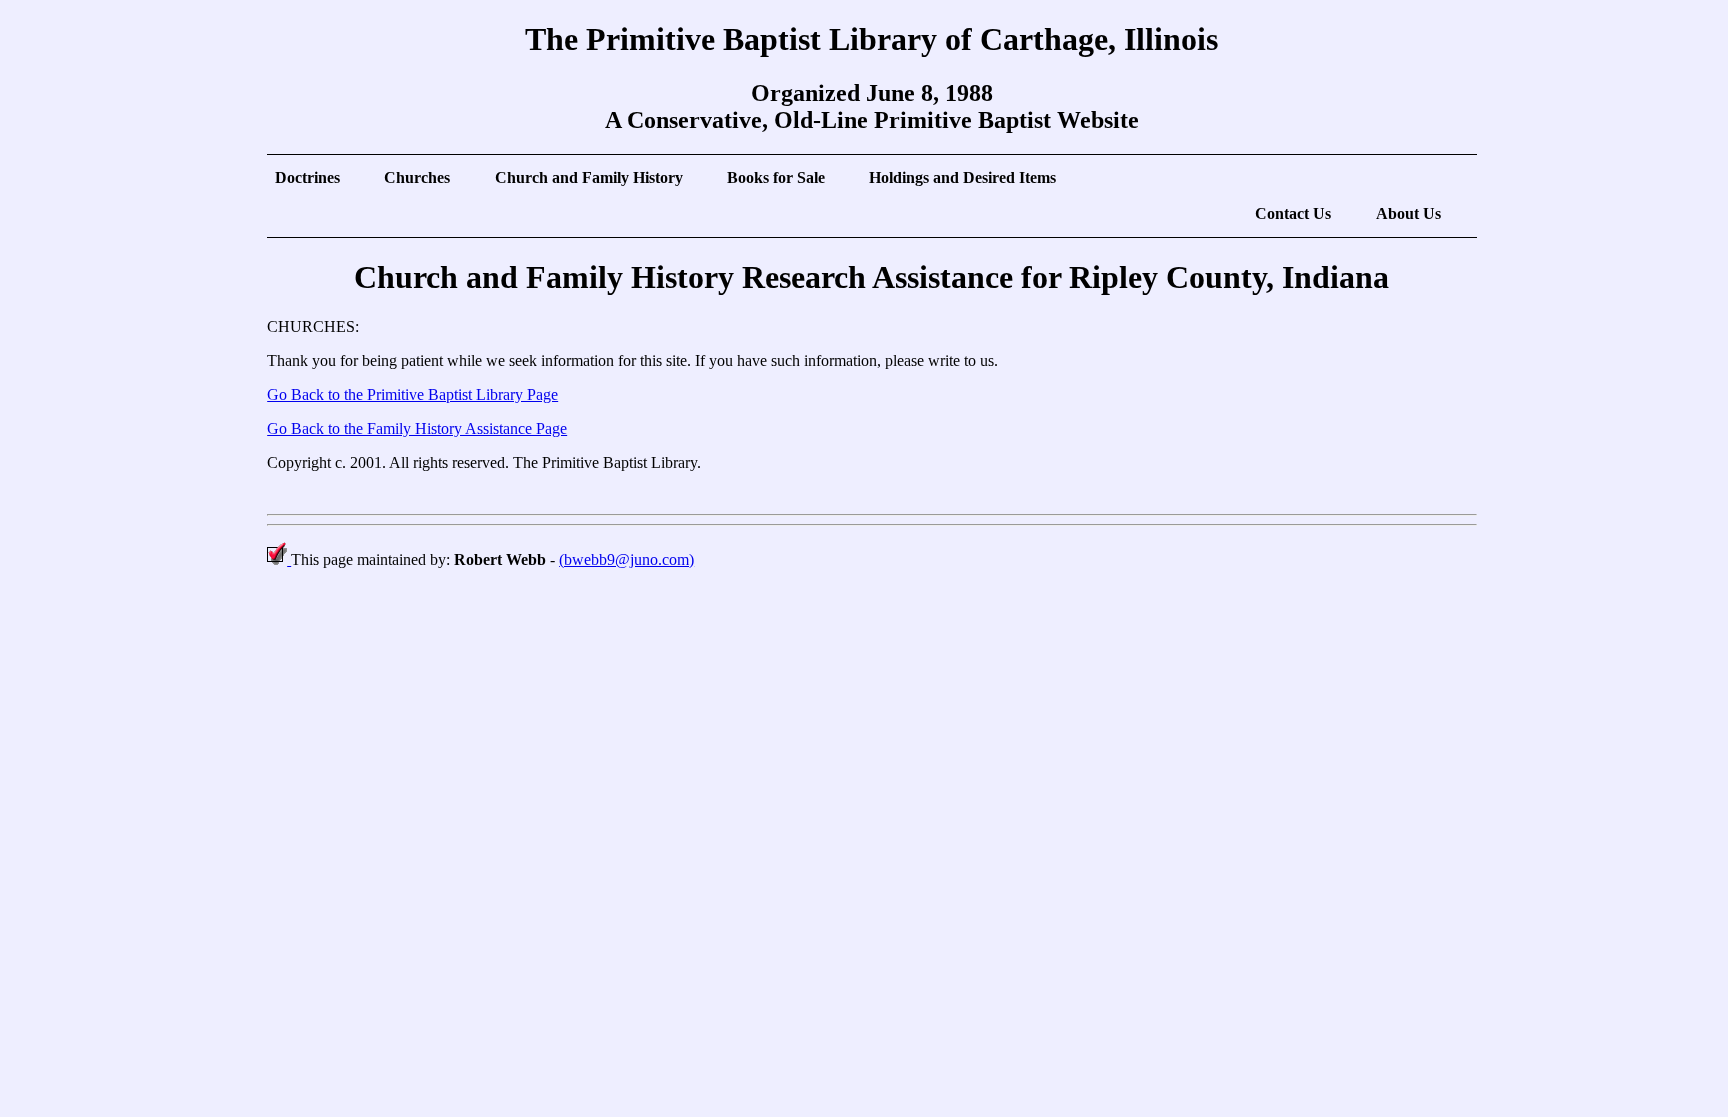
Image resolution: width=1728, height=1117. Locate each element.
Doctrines (307, 177)
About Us (1408, 213)
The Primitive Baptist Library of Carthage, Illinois (871, 39)
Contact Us (1293, 213)
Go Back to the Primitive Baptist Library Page (412, 394)
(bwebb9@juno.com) (626, 559)
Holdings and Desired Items (962, 177)
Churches (417, 177)
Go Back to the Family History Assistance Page (417, 428)
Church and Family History (589, 177)
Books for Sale (776, 177)
